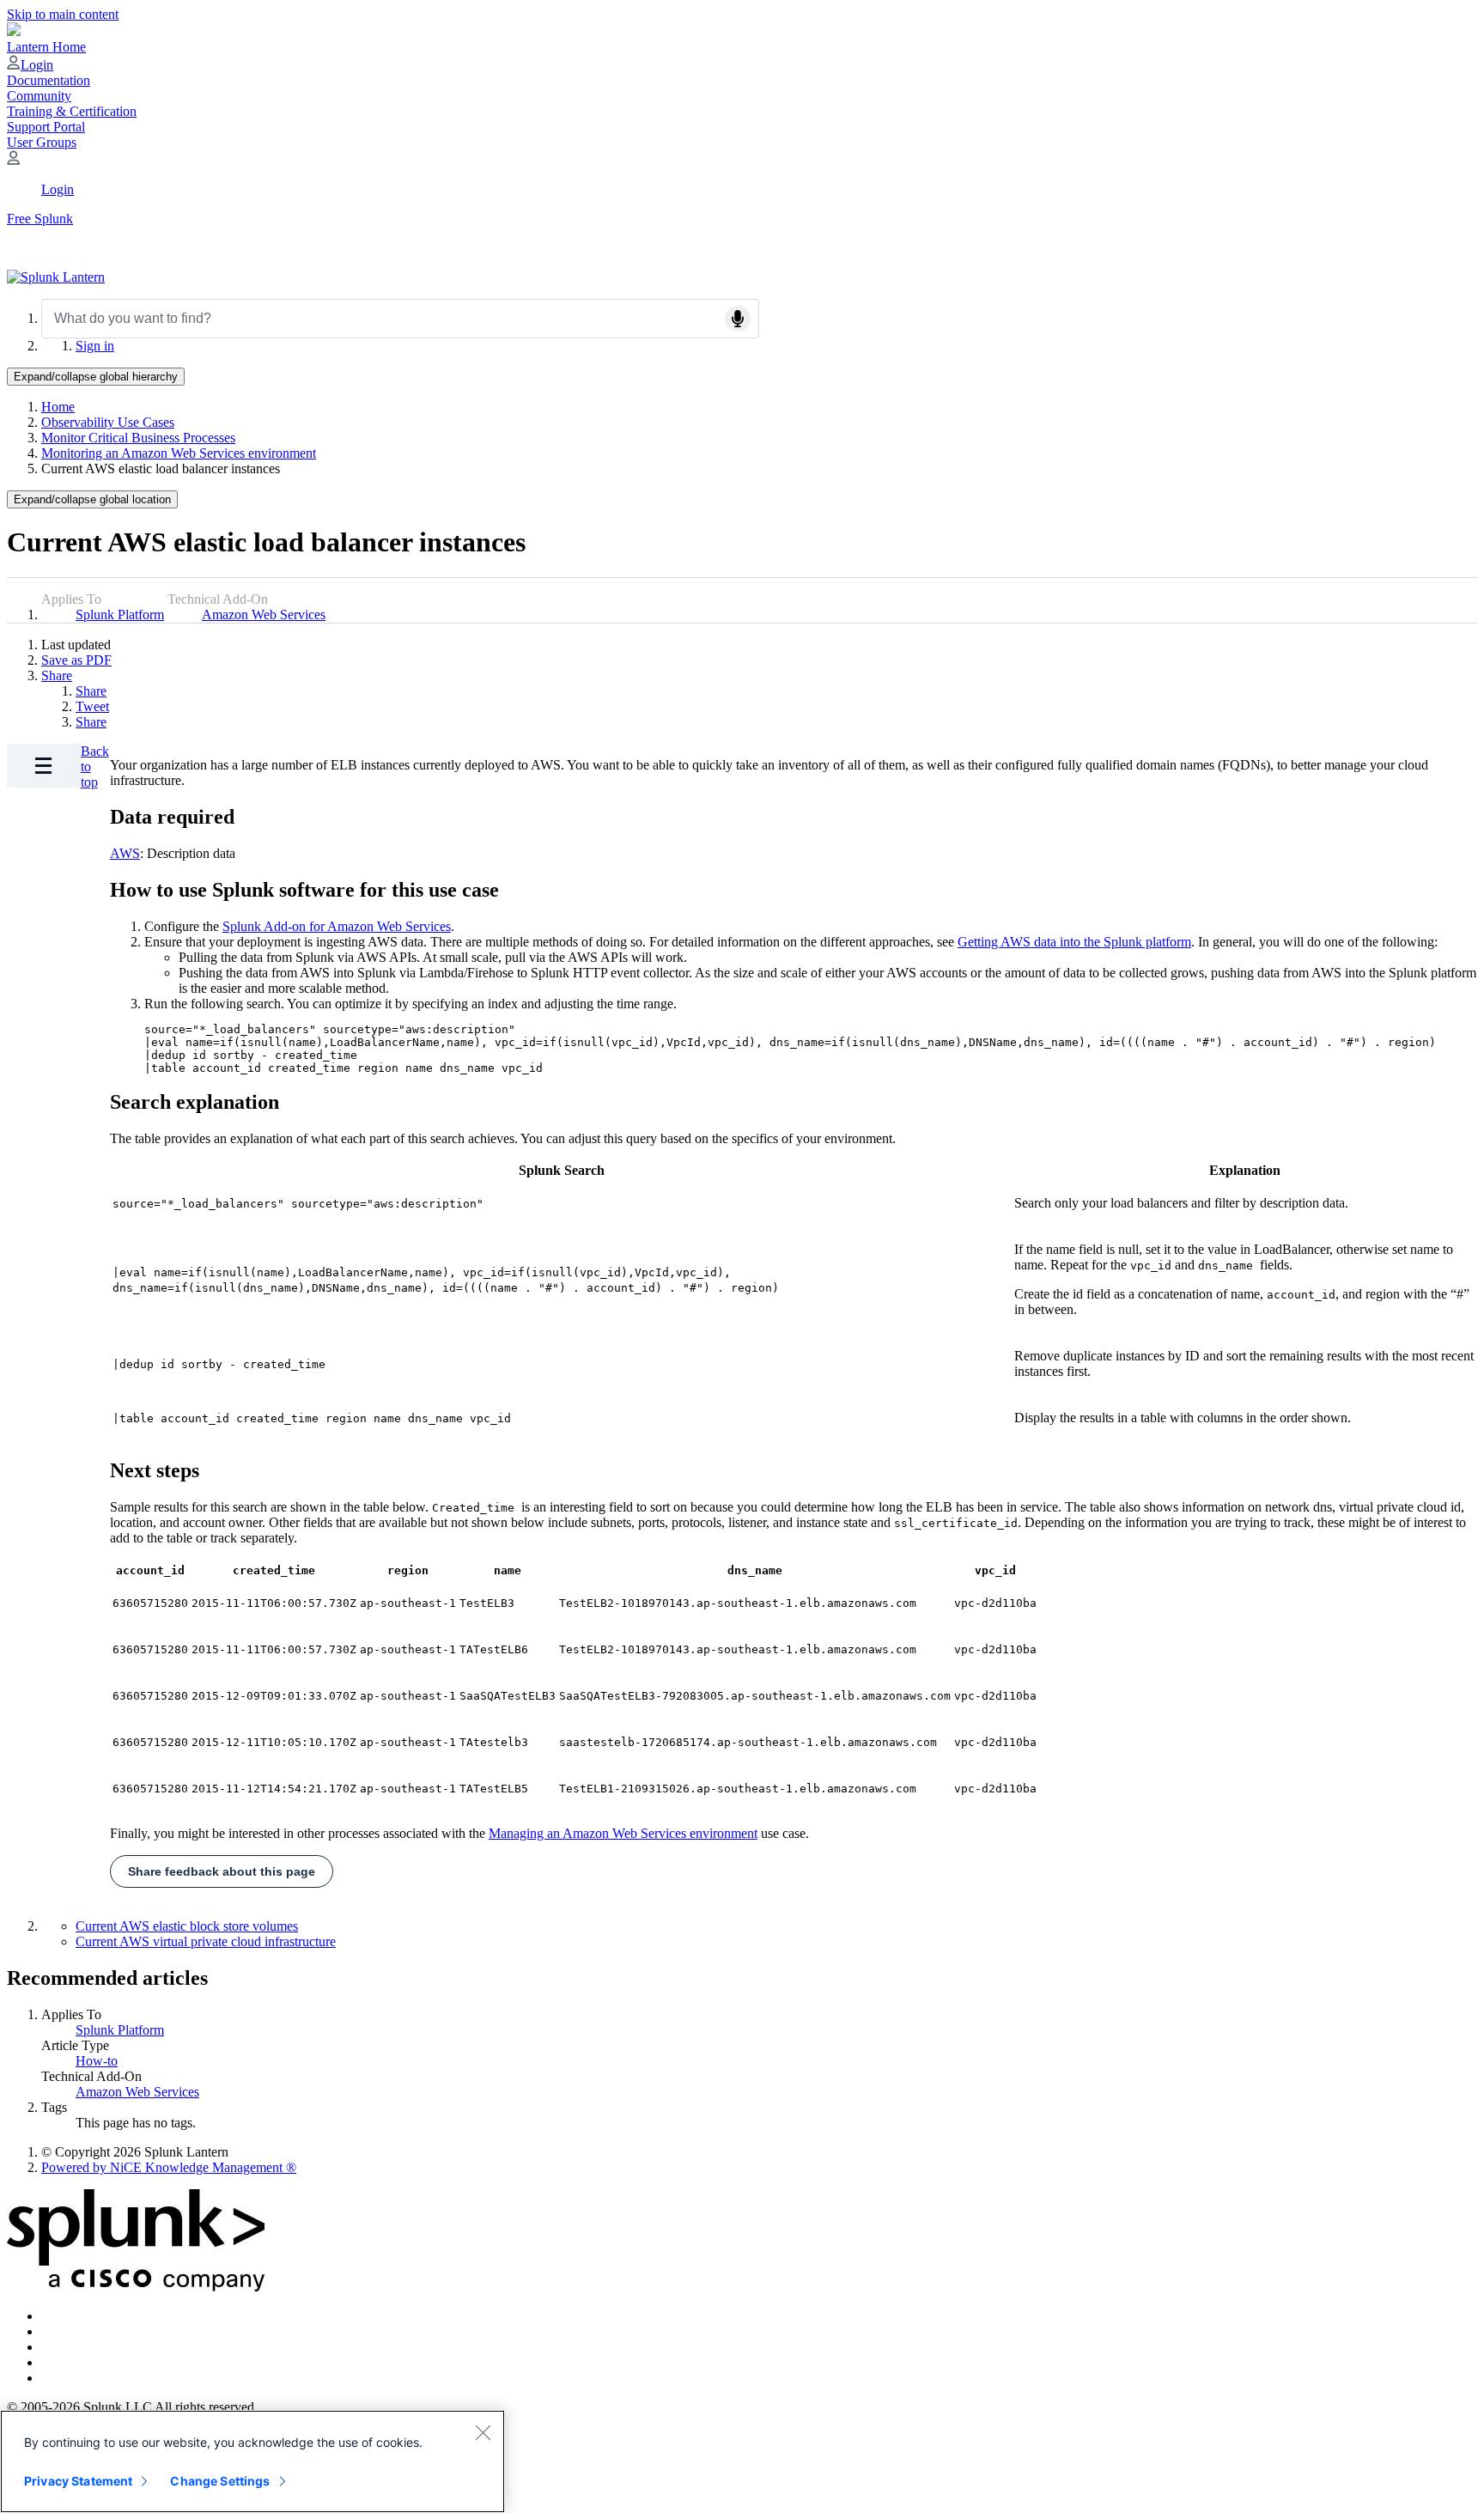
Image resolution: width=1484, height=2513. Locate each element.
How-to (97, 2061)
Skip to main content (63, 14)
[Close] (483, 2432)
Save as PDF (76, 660)
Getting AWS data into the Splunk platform (1074, 942)
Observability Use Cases (108, 422)
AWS (125, 853)
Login (37, 65)
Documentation (49, 80)
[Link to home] (56, 277)
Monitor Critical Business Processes (138, 438)
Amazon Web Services (264, 615)
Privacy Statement (78, 2481)
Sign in (95, 346)
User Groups (42, 142)
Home (58, 407)
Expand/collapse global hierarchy (96, 377)
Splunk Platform (120, 615)
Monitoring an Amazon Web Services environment (179, 453)
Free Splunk (40, 219)
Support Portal (46, 127)
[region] (252, 2461)
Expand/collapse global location (92, 499)
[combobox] (400, 319)
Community (39, 96)
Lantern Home (46, 47)
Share (57, 675)
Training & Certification (72, 111)
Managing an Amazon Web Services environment (623, 1833)
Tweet (92, 706)
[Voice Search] (738, 319)
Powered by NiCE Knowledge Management (169, 2167)
